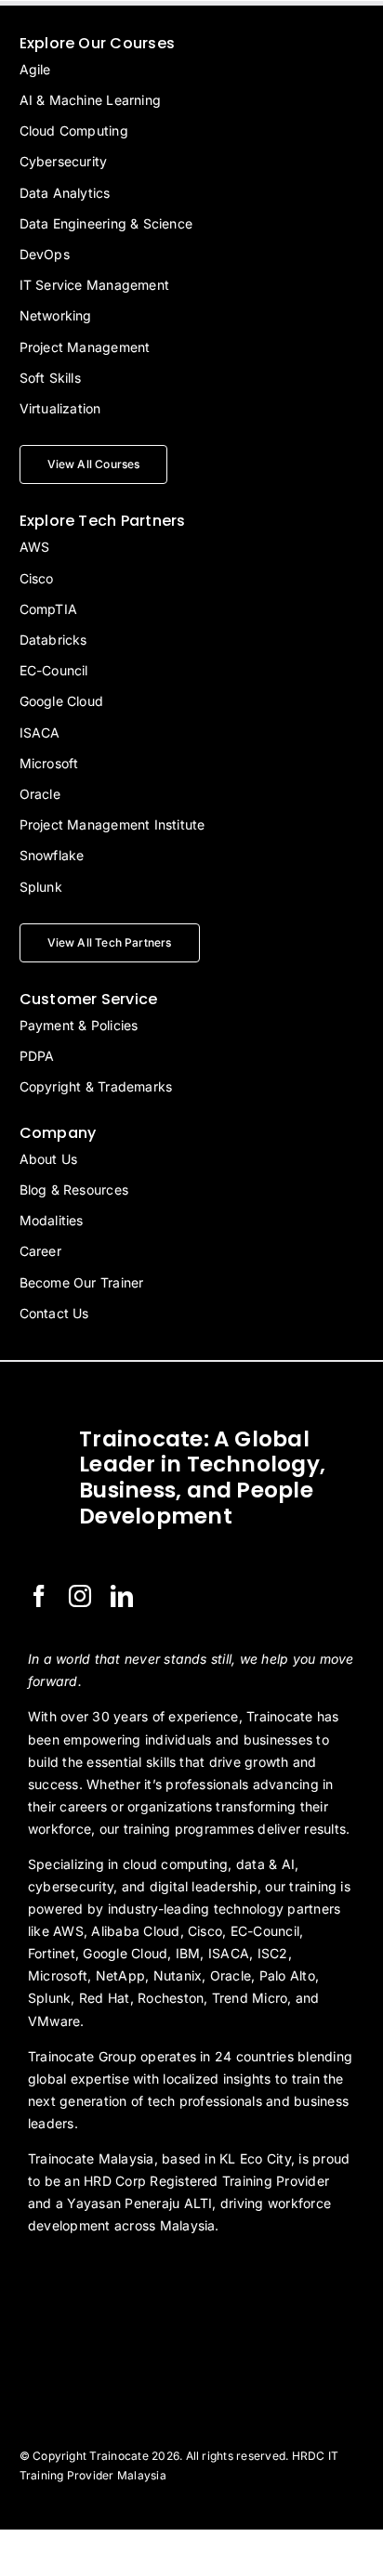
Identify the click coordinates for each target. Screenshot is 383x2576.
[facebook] (39, 1596)
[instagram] (80, 1596)
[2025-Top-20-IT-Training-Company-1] (74, 2276)
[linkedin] (122, 1596)
